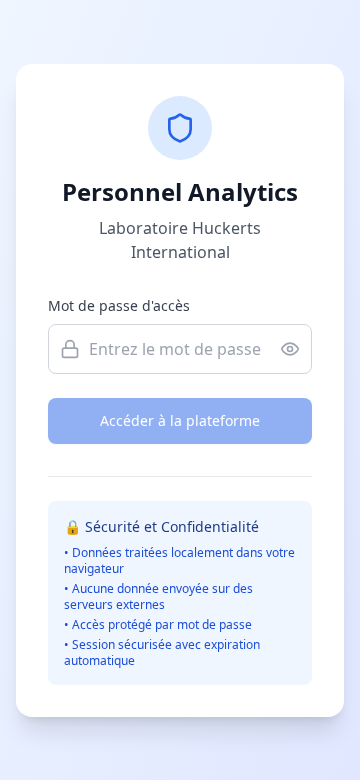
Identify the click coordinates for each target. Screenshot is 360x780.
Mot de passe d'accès (119, 305)
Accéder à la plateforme (180, 420)
